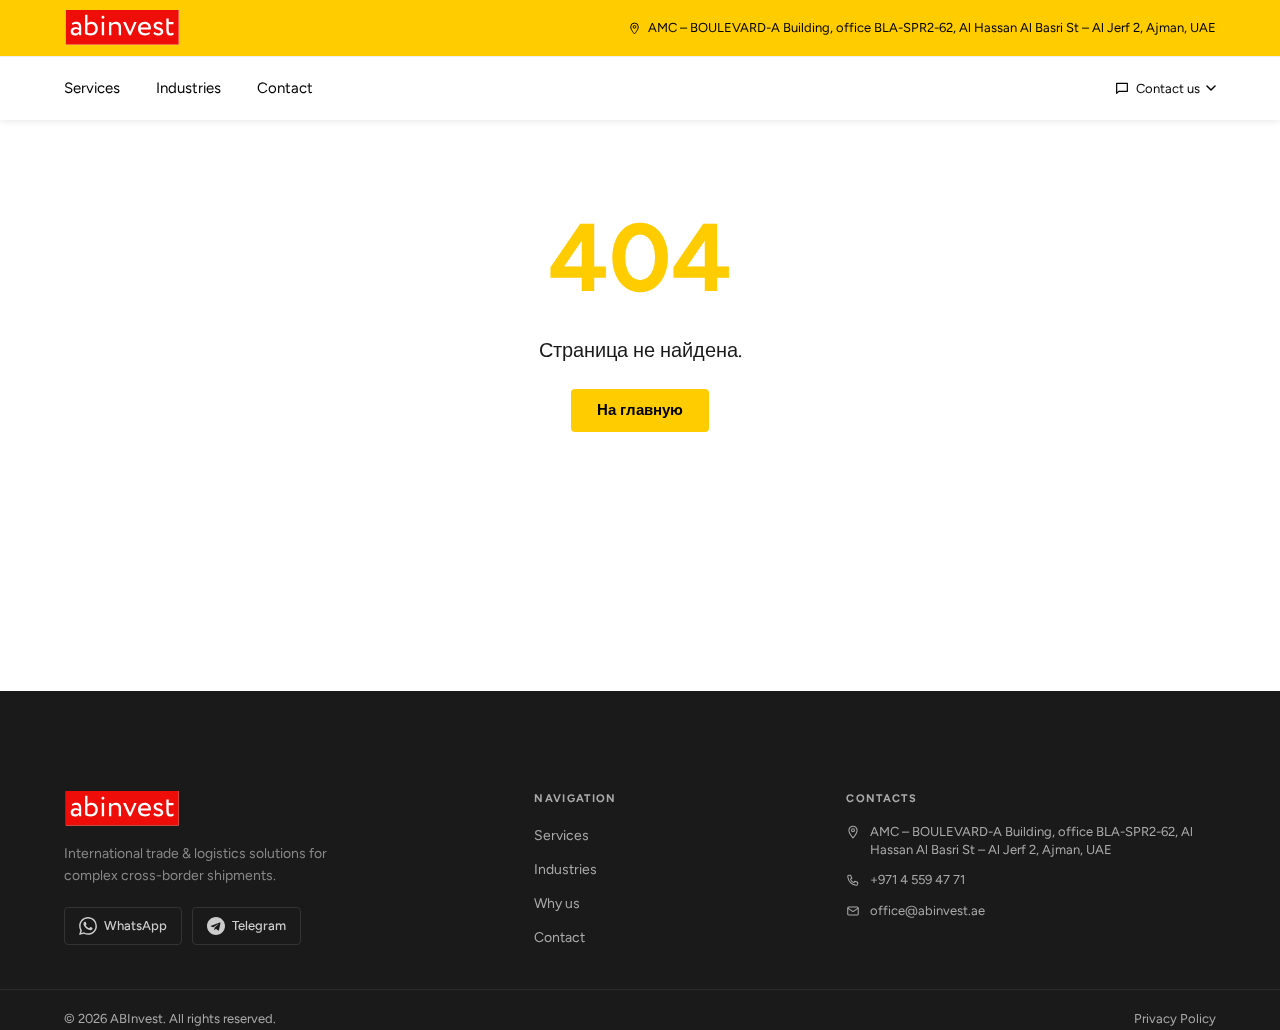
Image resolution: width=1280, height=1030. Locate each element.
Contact (559, 937)
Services (561, 835)
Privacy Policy (1175, 1018)
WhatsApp (135, 925)
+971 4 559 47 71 (917, 879)
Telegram (259, 925)
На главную (640, 410)
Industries (565, 869)
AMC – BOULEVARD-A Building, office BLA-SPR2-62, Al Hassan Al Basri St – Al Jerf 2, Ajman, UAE (1031, 840)
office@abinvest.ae (927, 910)
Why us (557, 903)
